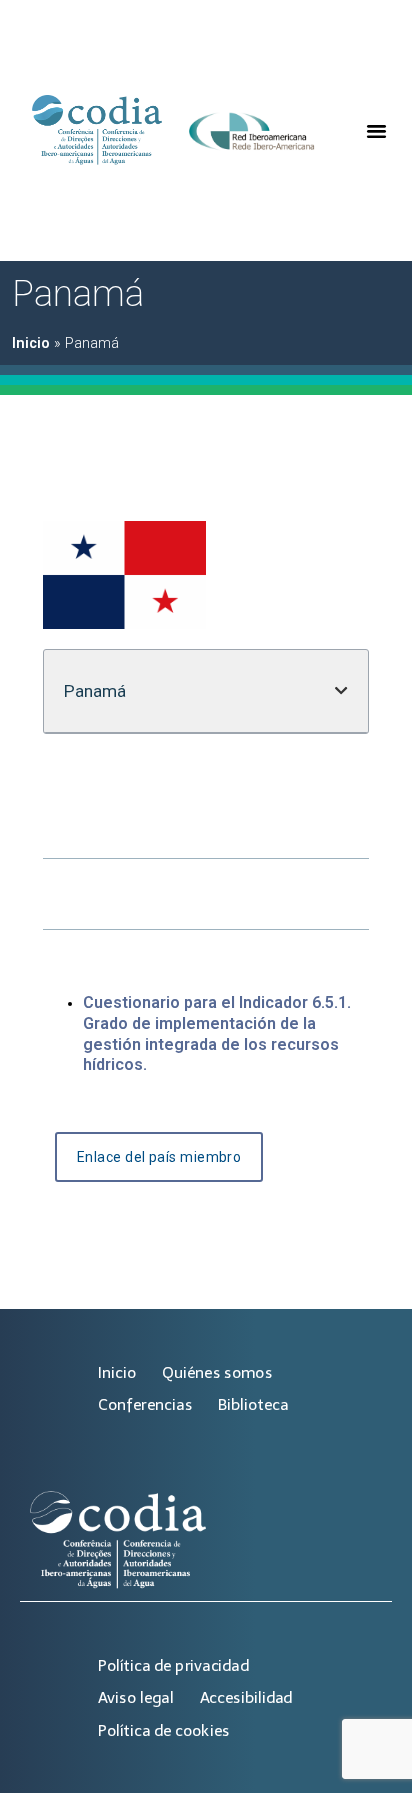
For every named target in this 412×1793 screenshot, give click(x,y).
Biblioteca (253, 1404)
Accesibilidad (246, 1697)
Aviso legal (135, 1697)
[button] (376, 131)
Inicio (31, 343)
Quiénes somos (217, 1372)
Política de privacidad (173, 1665)
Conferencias (145, 1404)
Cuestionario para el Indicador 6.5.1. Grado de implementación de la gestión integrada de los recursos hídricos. (217, 1033)
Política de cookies (164, 1730)
